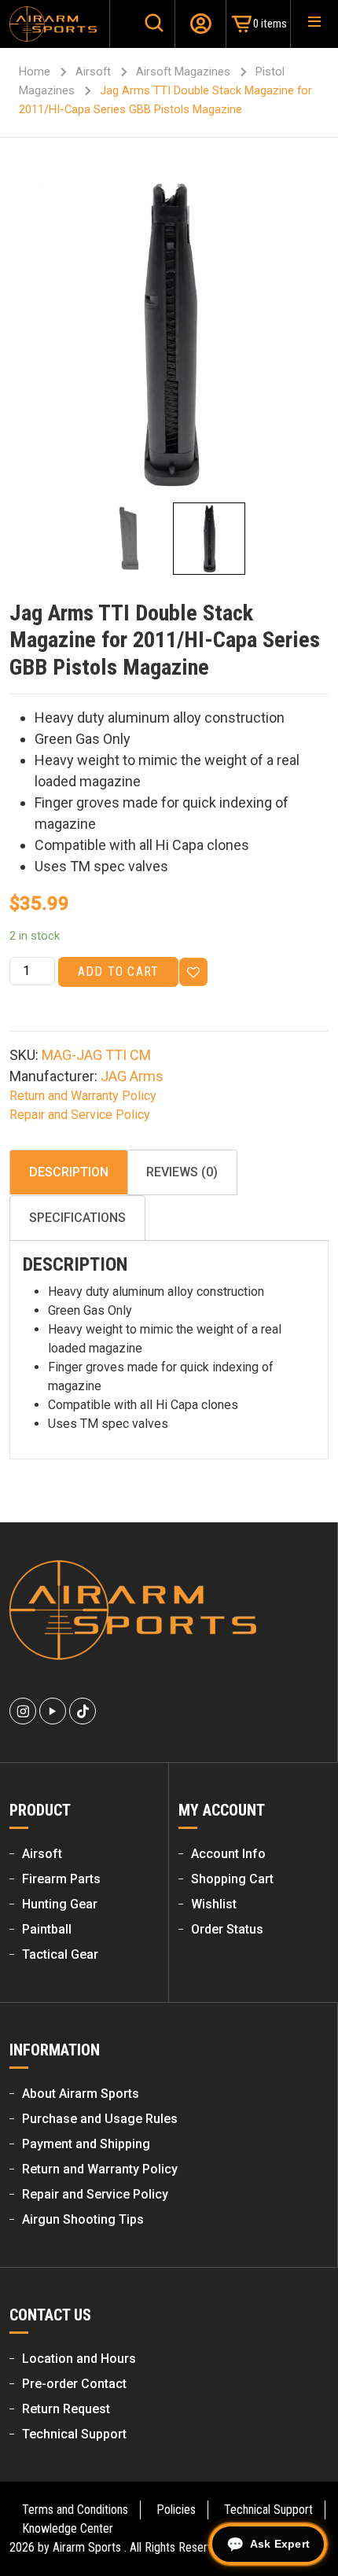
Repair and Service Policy (80, 1115)
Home (35, 72)
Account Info (228, 1854)
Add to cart (118, 972)
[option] (169, 335)
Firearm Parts (61, 1879)
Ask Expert (280, 2544)
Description (69, 1172)
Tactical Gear (60, 1954)
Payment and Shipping (86, 2144)
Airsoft (93, 72)
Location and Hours (79, 2359)
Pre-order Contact (74, 2384)
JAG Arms (132, 1076)
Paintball (47, 1929)
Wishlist (214, 1904)
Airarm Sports (87, 2547)
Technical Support (74, 2434)
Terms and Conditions (75, 2510)
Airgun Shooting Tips (83, 2219)
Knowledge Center (68, 2528)
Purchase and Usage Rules (100, 2119)
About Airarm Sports (81, 2094)
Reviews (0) (182, 1172)
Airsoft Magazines (183, 72)
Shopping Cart (232, 1879)
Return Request (66, 2409)
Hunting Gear (60, 1904)
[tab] (69, 1172)
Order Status (227, 1929)
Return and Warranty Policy (83, 1096)
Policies (176, 2510)
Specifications (77, 1218)
